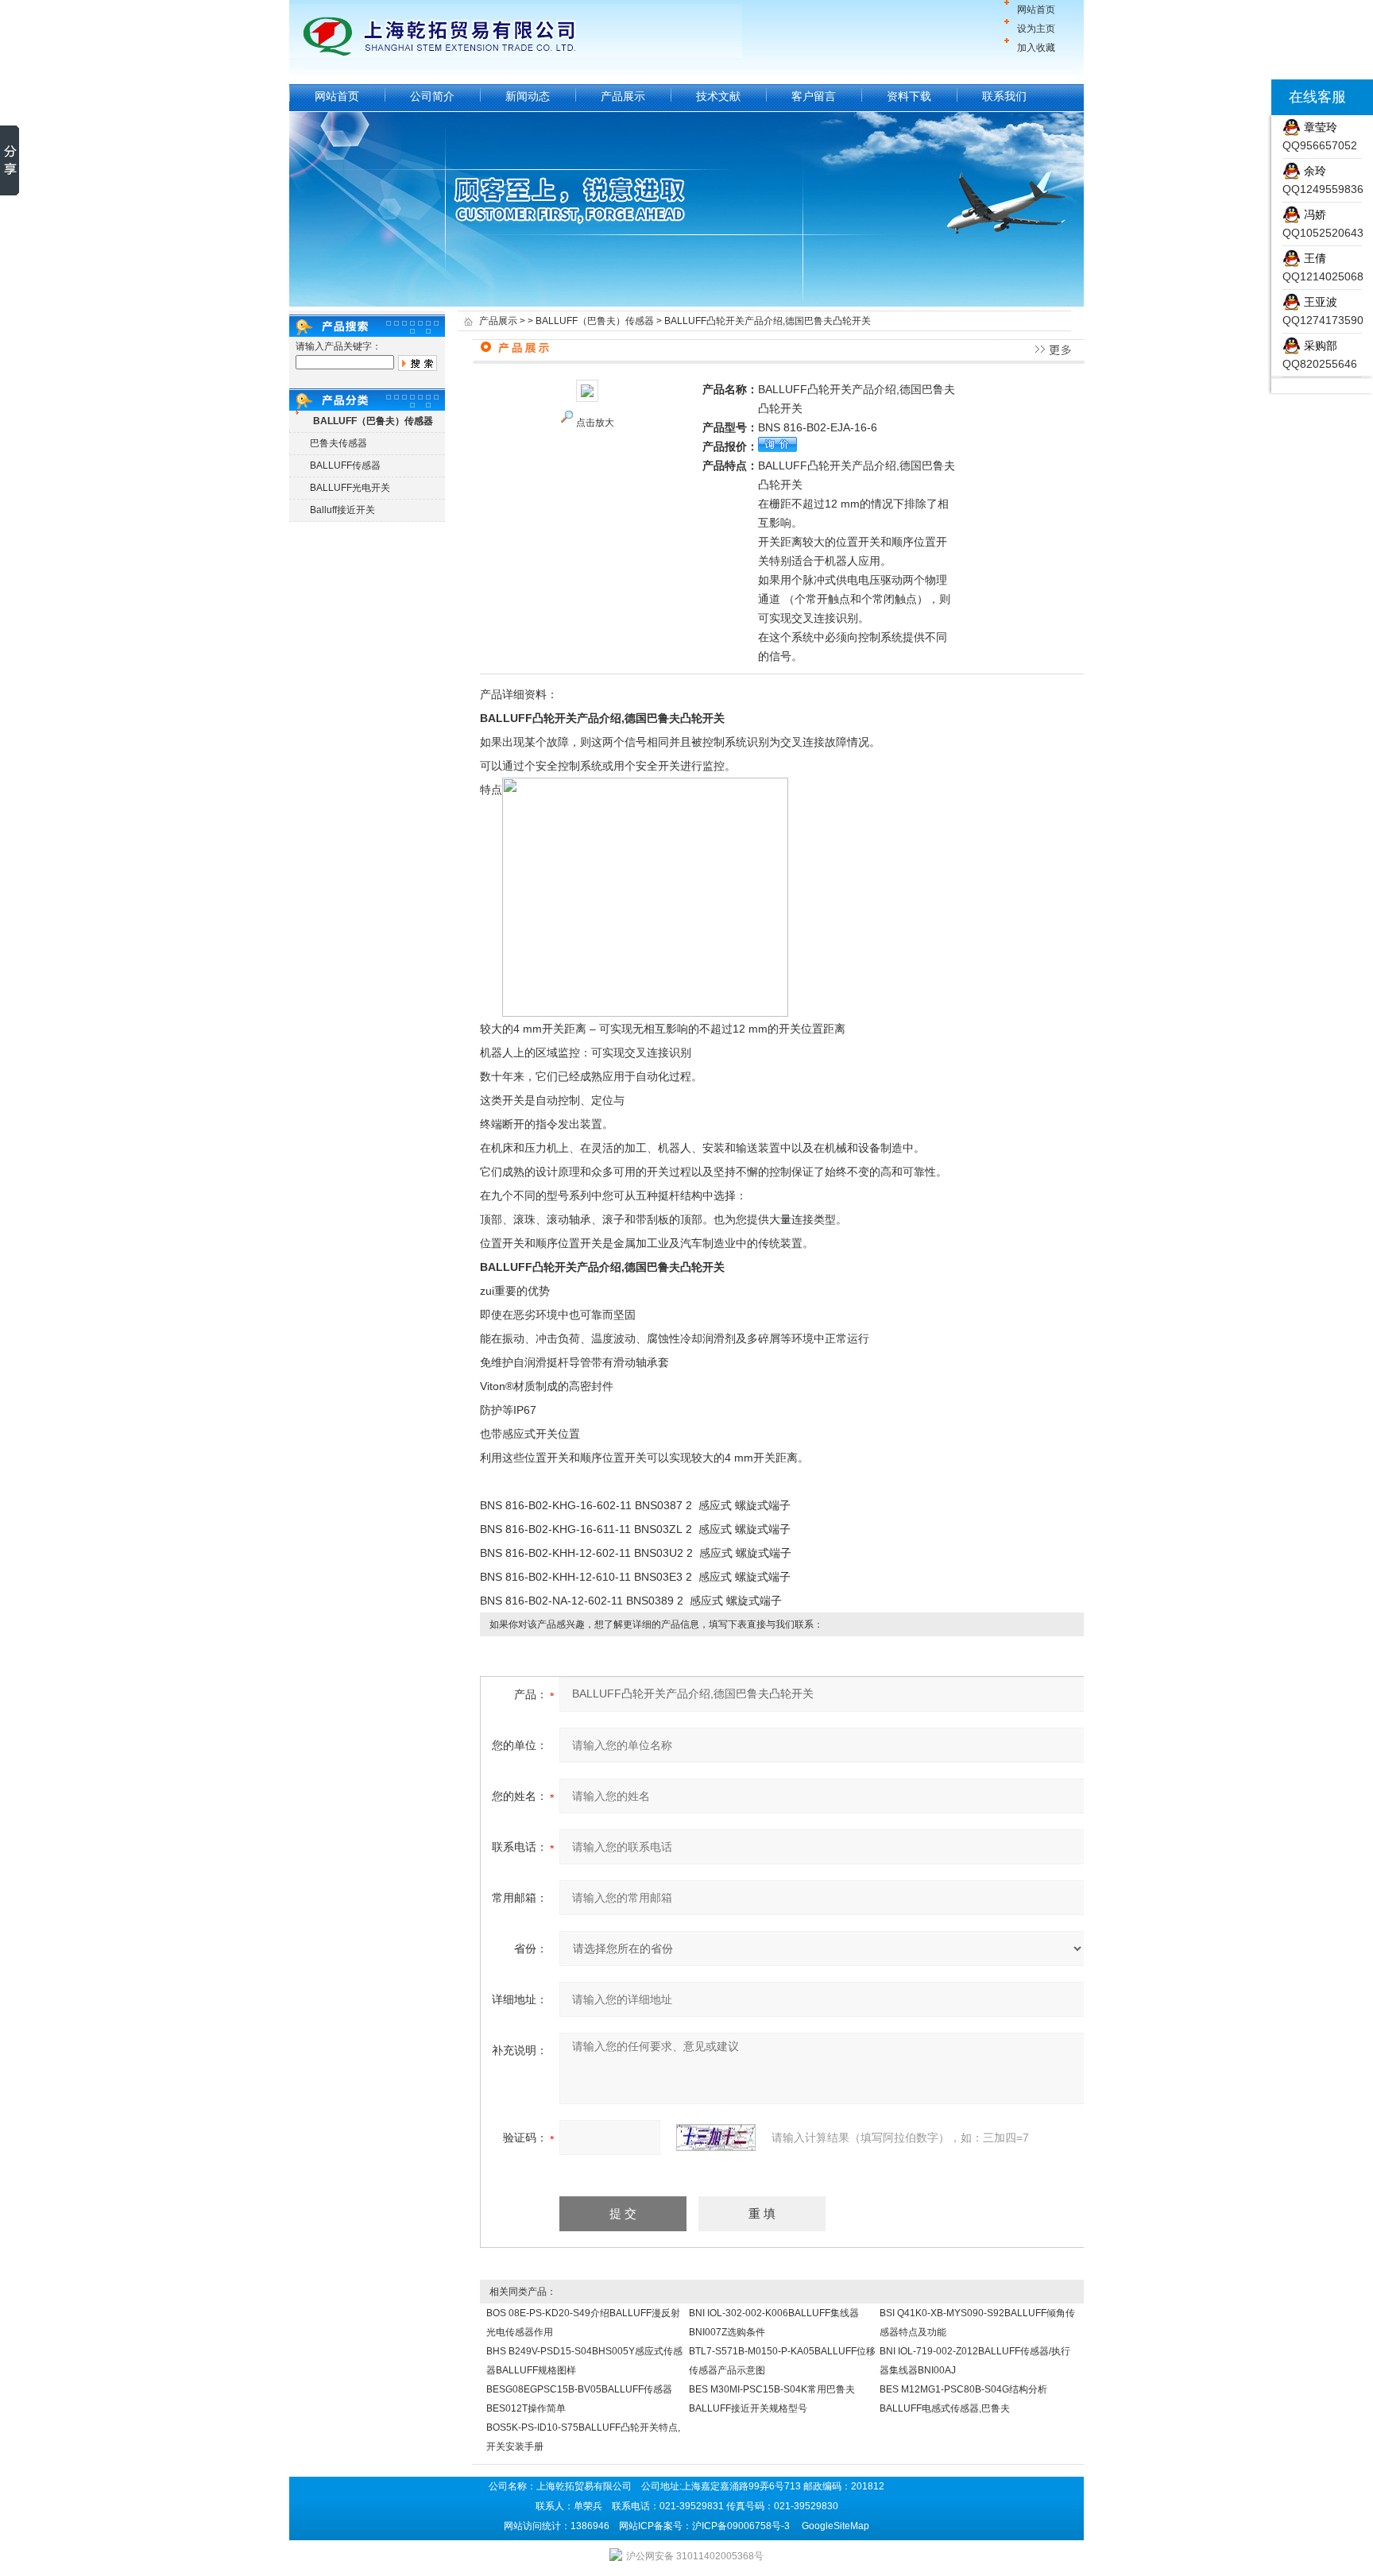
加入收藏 (1036, 48)
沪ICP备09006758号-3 (741, 2526)
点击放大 (595, 423)
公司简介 (432, 96)
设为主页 (1036, 29)
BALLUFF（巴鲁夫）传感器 (595, 321)
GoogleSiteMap (835, 2526)
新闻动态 (528, 96)
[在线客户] (1251, 97)
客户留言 (814, 96)
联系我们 (1004, 96)
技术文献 (718, 96)
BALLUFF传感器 (345, 465)
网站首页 (1036, 10)
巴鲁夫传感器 (338, 443)
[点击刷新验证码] (716, 2138)
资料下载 (909, 96)
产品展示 (623, 96)
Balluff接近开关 (342, 510)
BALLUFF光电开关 (350, 488)
